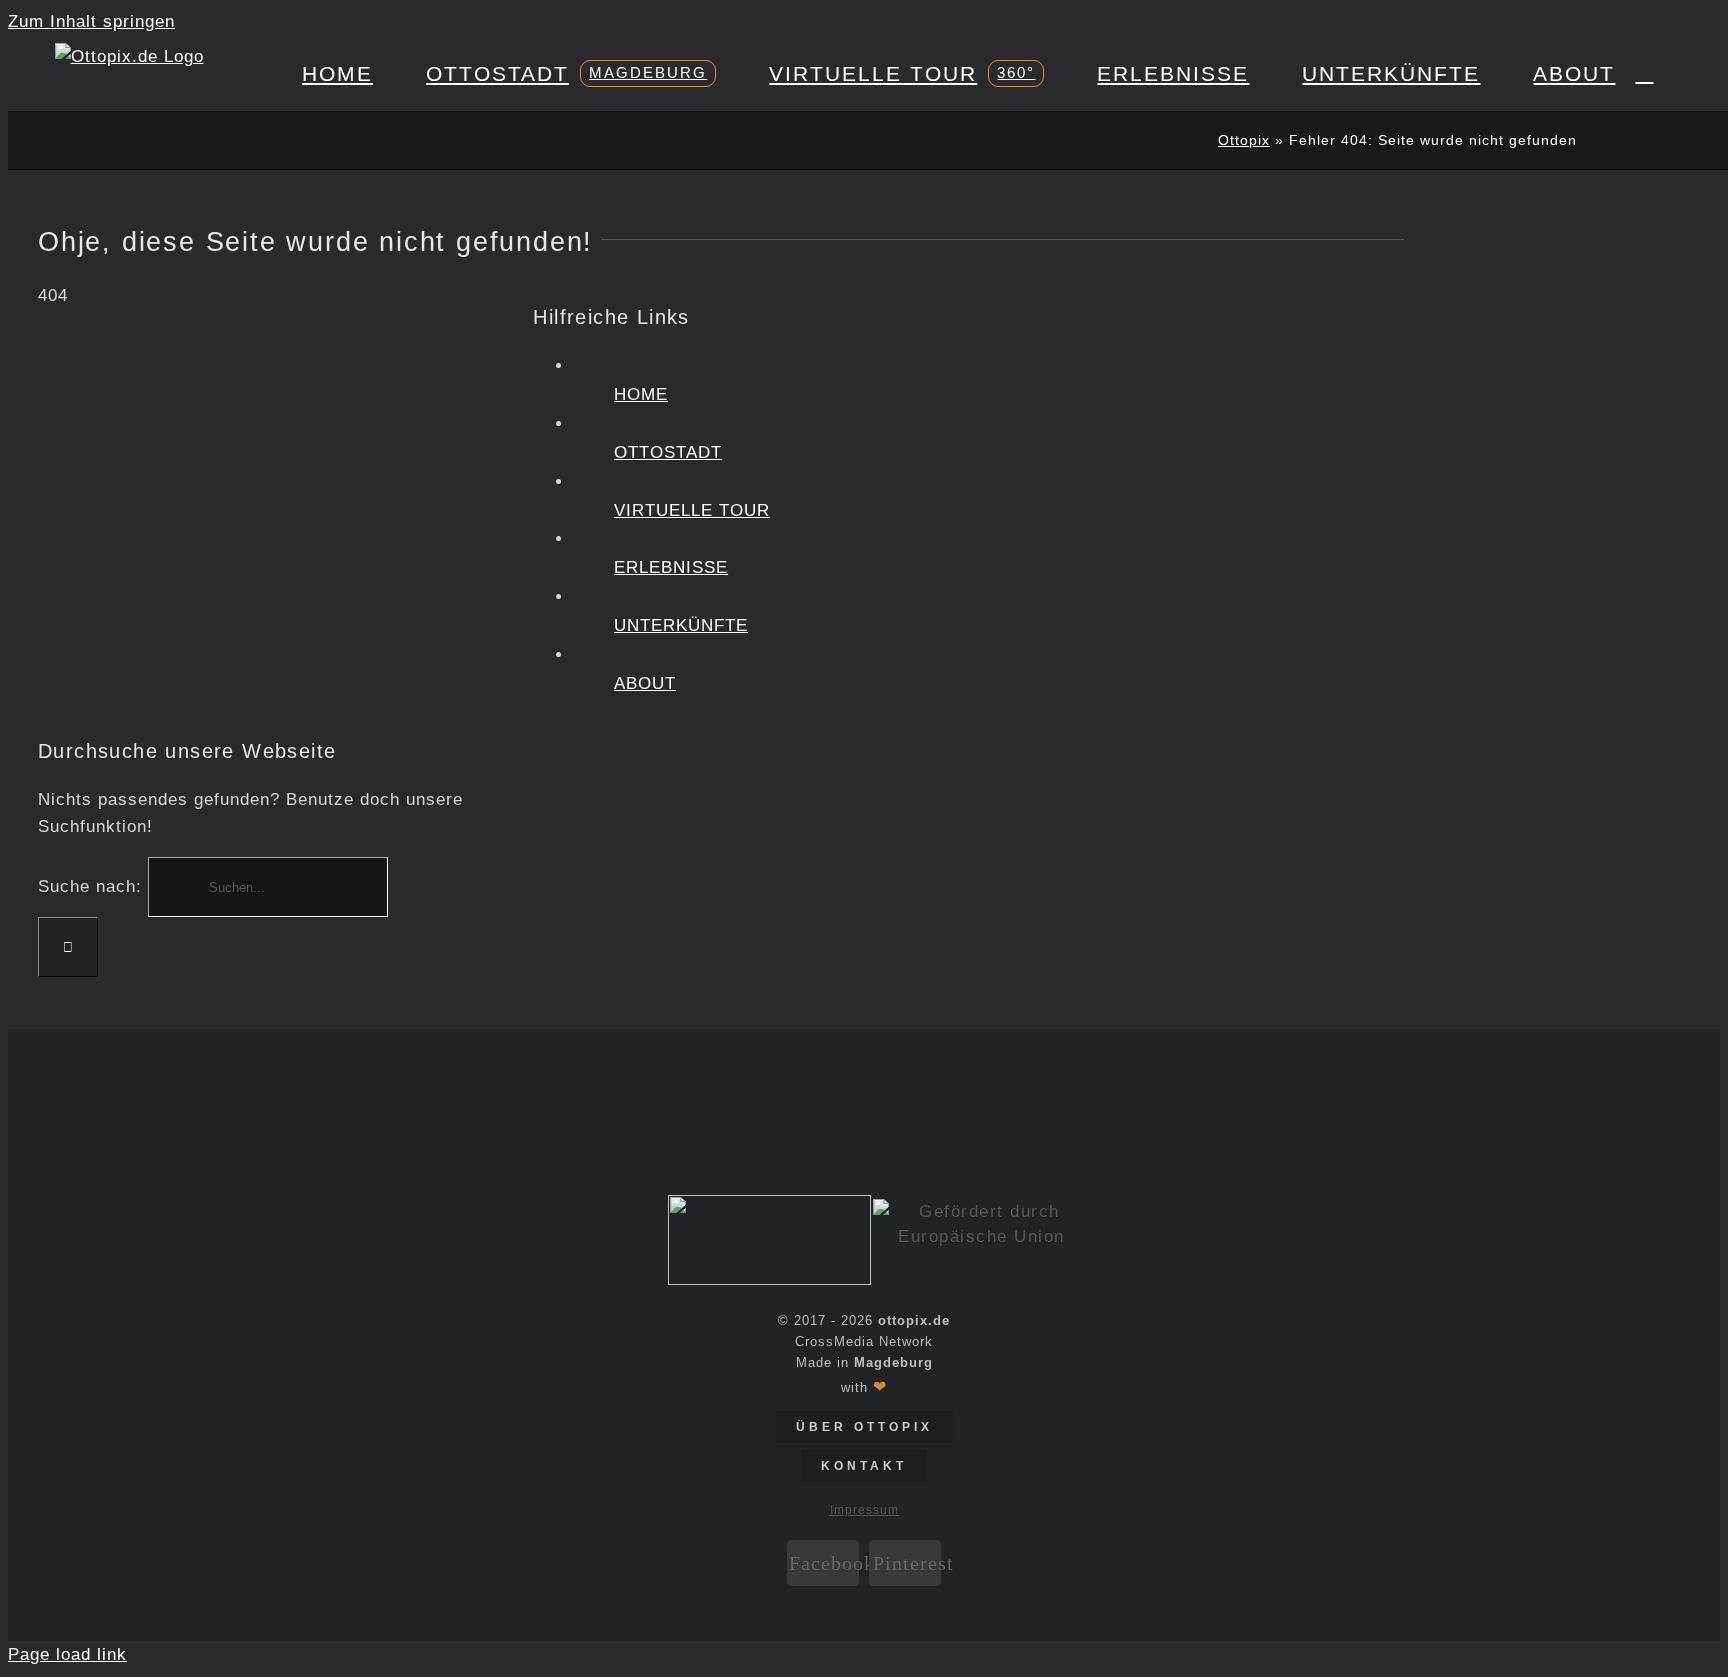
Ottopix (1244, 140)
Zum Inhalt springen (91, 21)
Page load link (67, 1654)
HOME (641, 394)
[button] (1644, 73)
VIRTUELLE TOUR (692, 510)
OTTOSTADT (668, 452)
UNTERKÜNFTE (681, 625)
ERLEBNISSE (671, 567)
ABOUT (645, 683)
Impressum (864, 1510)
